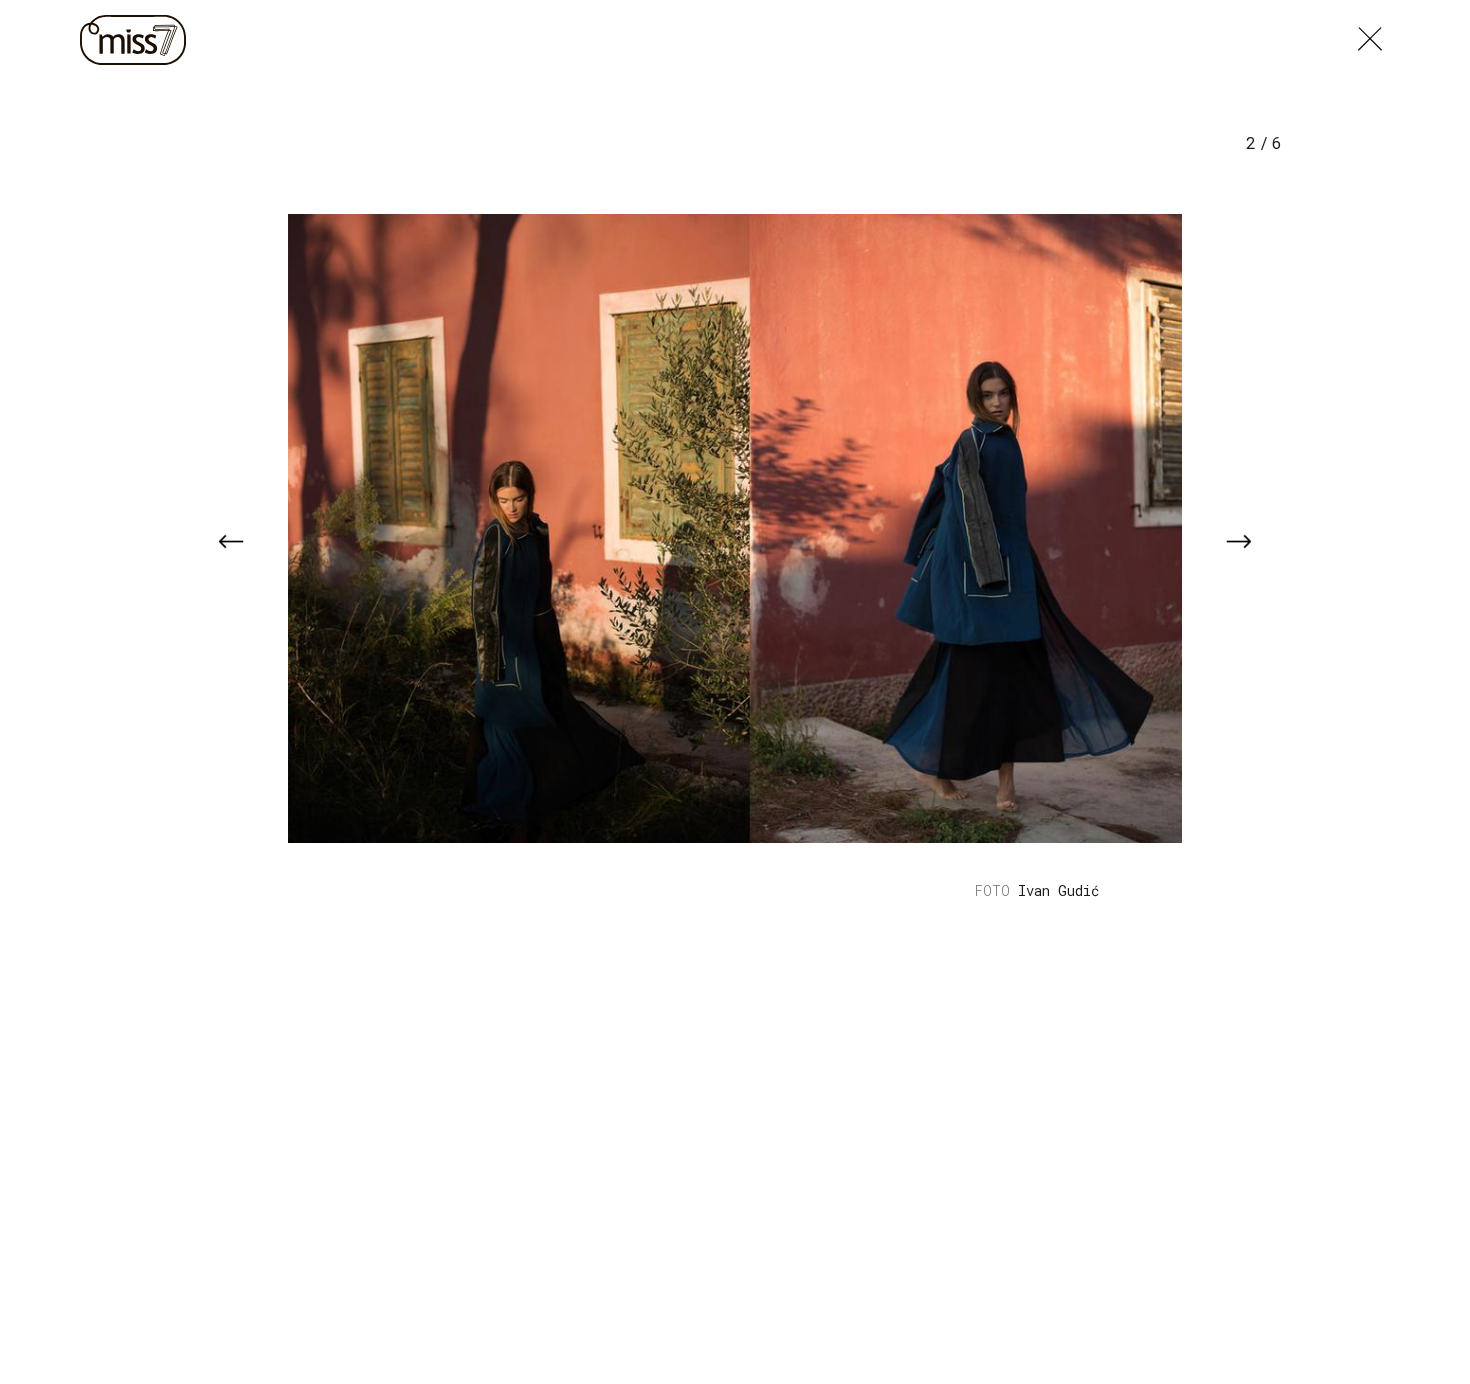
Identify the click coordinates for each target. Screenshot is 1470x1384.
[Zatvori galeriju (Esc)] (1370, 34)
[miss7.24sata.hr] (138, 40)
